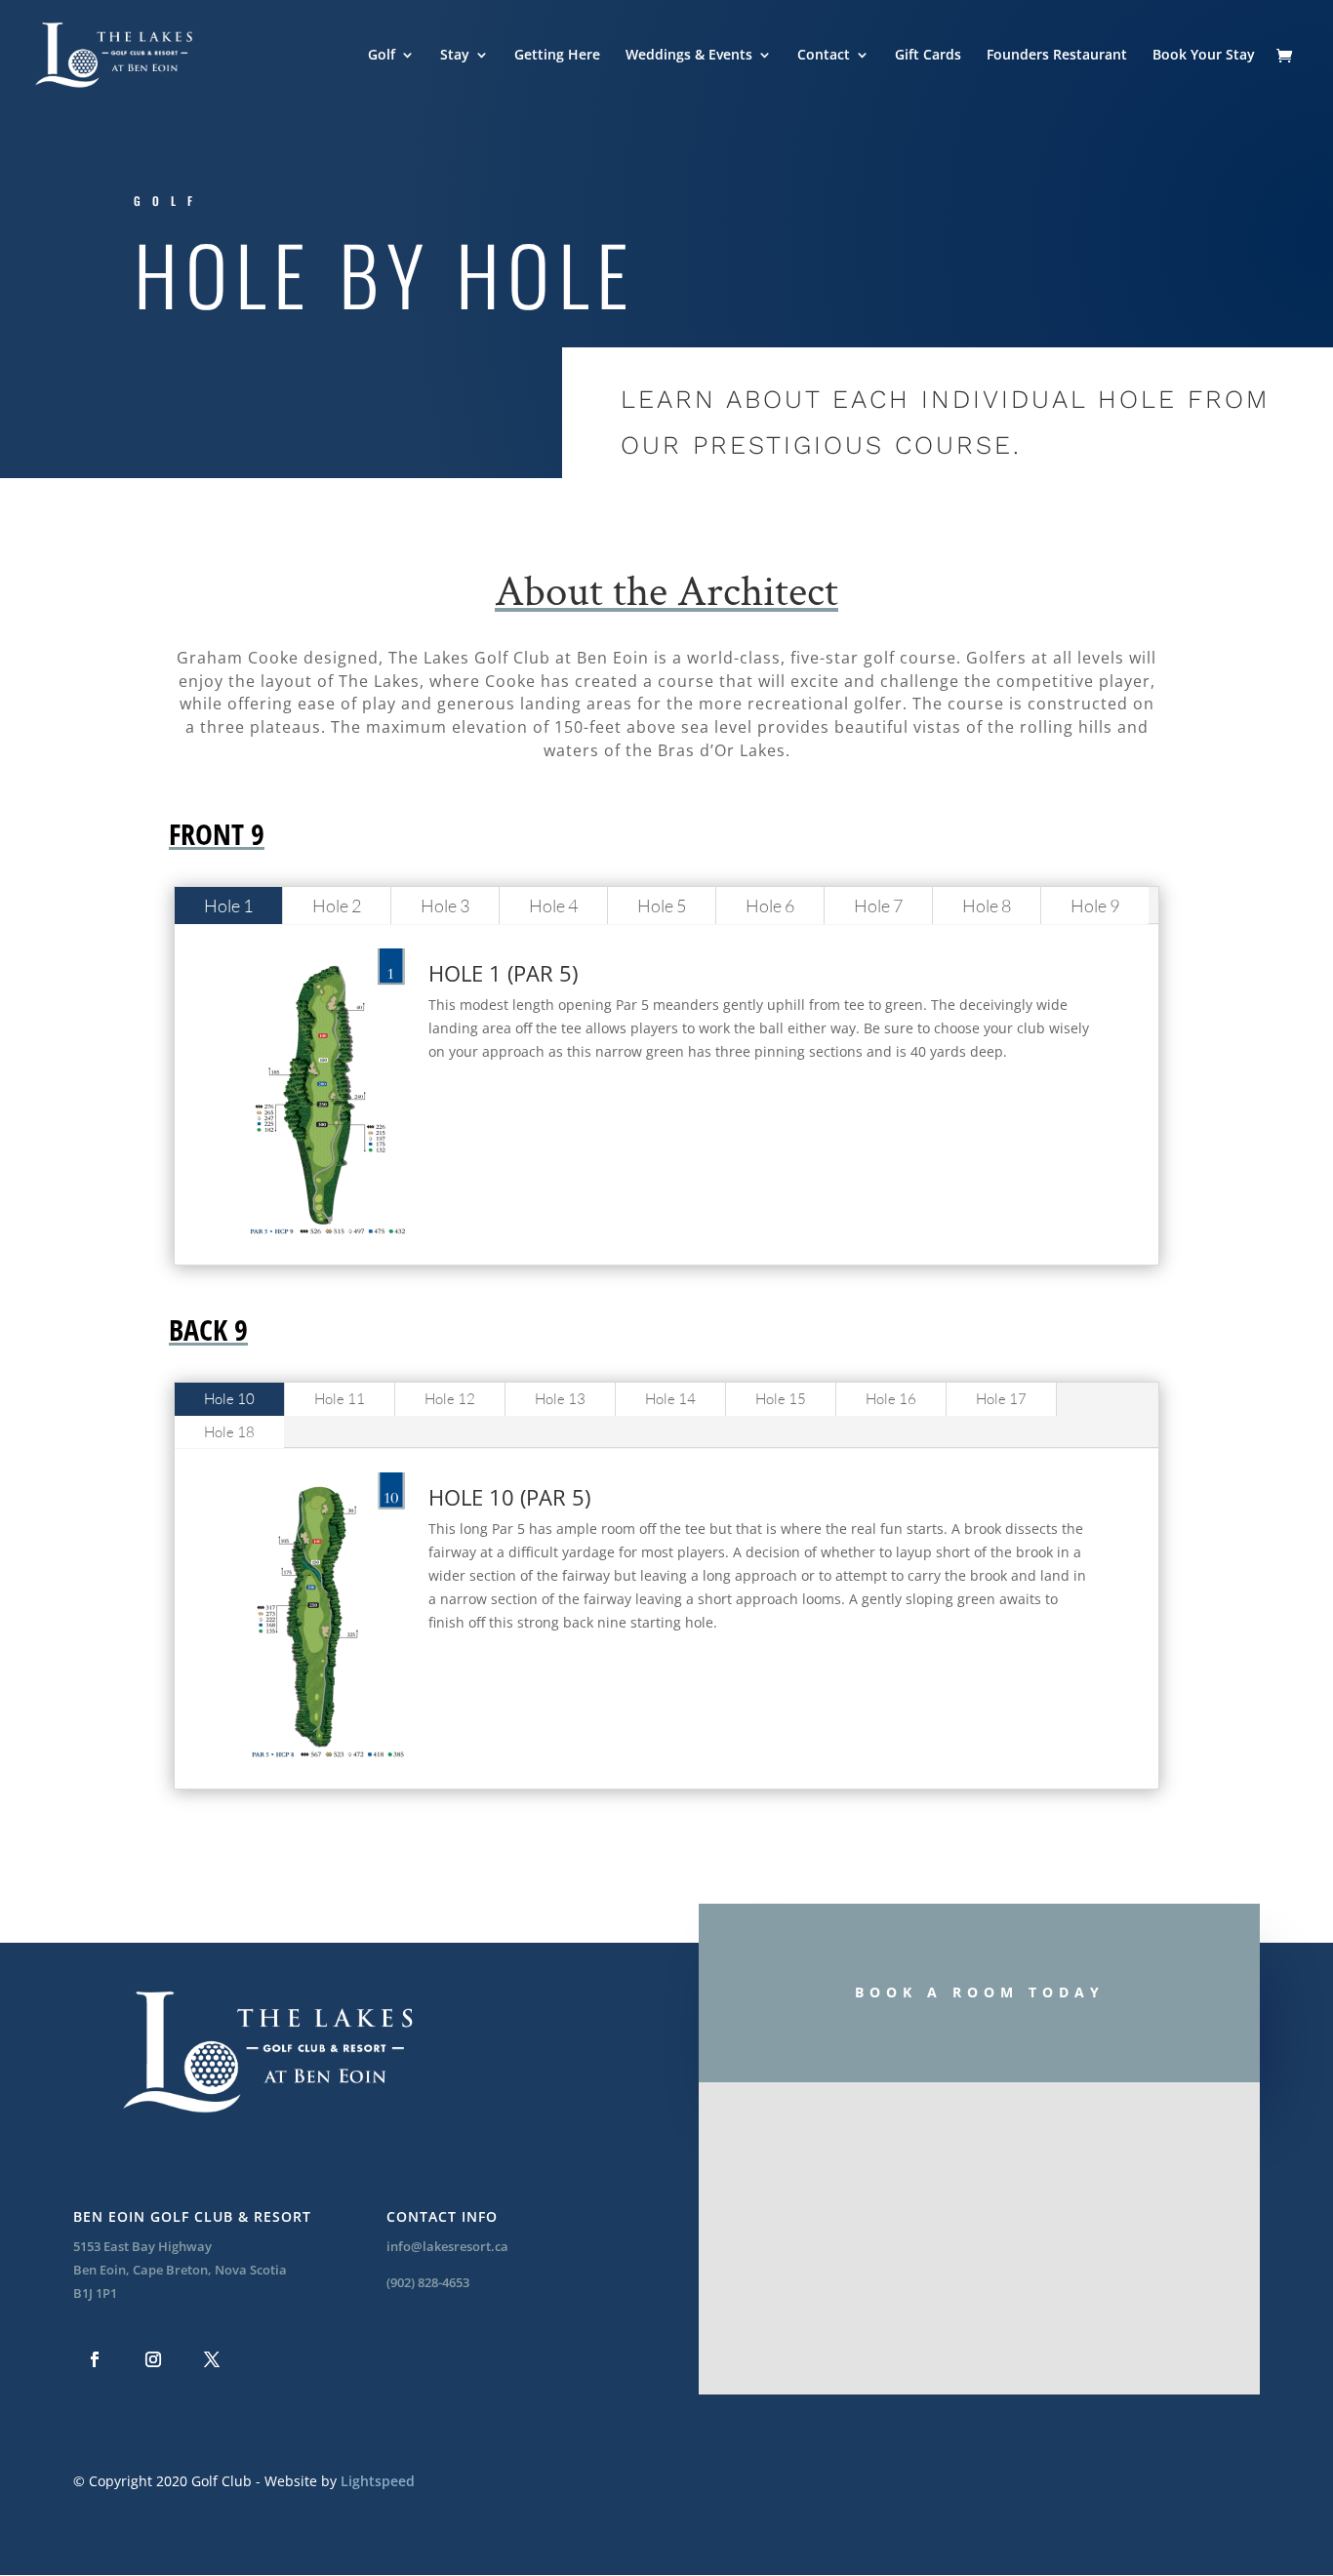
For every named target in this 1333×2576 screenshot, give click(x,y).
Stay (455, 56)
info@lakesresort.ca (447, 2246)
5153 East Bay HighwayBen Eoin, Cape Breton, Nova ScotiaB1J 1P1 (180, 2270)
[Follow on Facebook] (95, 2359)
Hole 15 (781, 1399)
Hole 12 (450, 1399)
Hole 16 (891, 1399)
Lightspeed (378, 2481)
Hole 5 (662, 906)
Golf (382, 56)
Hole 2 (337, 906)
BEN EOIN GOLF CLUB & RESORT (192, 2216)
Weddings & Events (689, 56)
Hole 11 (340, 1399)
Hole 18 (229, 1432)
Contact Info (442, 2216)
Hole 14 (670, 1399)
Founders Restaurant (1057, 56)
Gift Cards (928, 56)
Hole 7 (878, 906)
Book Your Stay (1204, 56)
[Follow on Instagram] (153, 2359)
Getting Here (557, 56)
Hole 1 (228, 906)
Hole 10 (229, 1399)
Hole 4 (553, 906)
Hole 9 (1095, 906)
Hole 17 (1001, 1399)
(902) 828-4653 (428, 2282)
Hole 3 (445, 906)
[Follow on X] (212, 2359)
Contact (824, 56)
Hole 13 (560, 1399)
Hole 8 (987, 906)
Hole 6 (770, 906)
